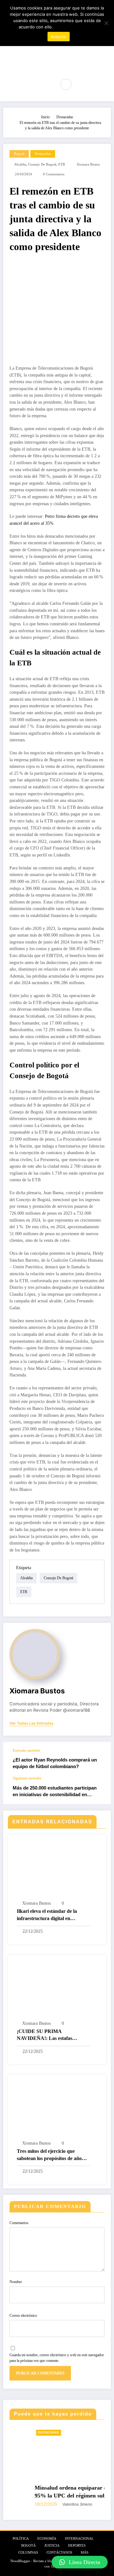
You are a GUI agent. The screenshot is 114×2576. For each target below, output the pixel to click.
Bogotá (19, 154)
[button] (80, 2562)
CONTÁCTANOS (59, 2553)
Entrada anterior (26, 1750)
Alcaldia (20, 164)
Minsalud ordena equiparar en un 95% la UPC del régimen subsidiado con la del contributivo (56, 2492)
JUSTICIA (52, 2546)
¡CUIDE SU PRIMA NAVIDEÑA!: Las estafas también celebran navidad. (45, 2035)
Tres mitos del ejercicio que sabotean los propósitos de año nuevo (49, 2155)
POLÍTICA (21, 2539)
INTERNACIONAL (79, 2539)
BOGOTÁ (28, 2546)
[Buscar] (66, 84)
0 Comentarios (54, 174)
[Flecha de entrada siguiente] (99, 1790)
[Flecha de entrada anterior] (99, 1759)
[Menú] (47, 85)
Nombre (16, 2282)
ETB (62, 164)
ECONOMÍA (47, 2539)
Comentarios (19, 2223)
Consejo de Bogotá (42, 164)
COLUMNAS (28, 2553)
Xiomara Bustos (88, 164)
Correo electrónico (23, 2316)
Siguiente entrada (27, 1778)
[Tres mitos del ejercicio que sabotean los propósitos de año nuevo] (57, 2109)
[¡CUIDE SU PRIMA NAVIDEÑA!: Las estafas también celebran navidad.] (57, 1989)
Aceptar (59, 37)
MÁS (85, 2553)
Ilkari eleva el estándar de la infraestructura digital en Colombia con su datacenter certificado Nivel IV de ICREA (50, 1915)
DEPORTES (77, 2546)
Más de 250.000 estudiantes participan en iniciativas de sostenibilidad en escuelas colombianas (55, 1792)
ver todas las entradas (32, 1723)
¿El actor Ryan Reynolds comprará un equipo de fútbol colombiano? (55, 1763)
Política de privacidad (75, 27)
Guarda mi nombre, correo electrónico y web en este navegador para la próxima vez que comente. (57, 2358)
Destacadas (43, 154)
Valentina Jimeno (54, 2504)
